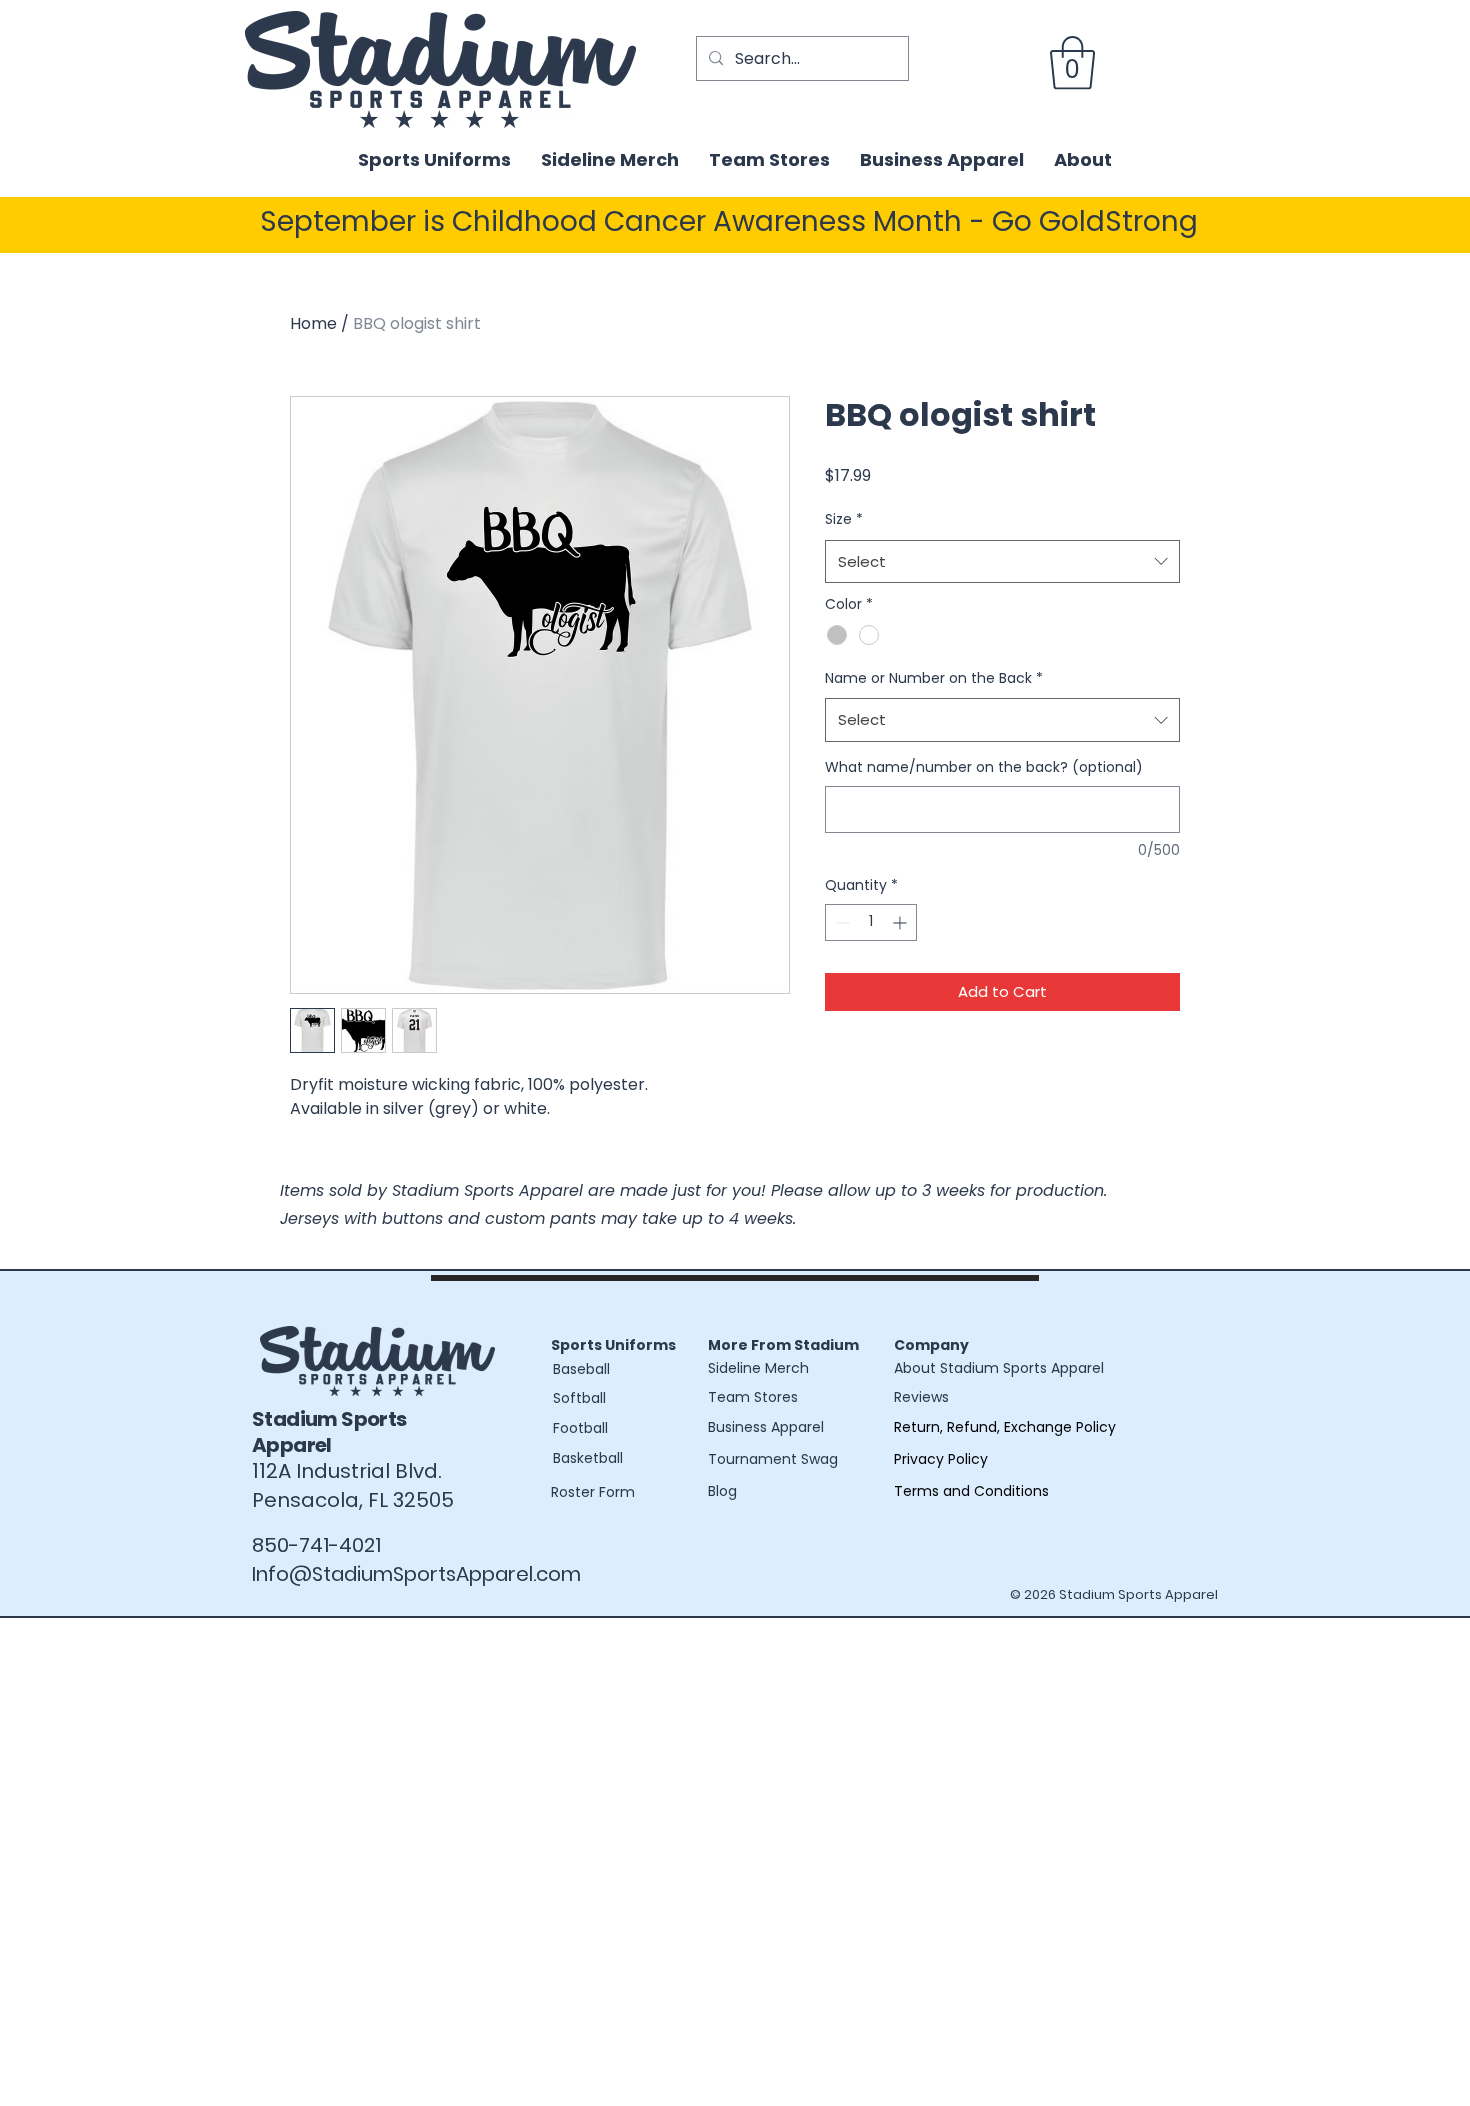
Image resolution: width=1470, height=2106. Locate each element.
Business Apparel (766, 1427)
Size (844, 519)
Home (313, 323)
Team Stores (753, 1397)
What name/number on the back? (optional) (984, 767)
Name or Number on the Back (934, 678)
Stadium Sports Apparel (329, 1432)
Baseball (581, 1369)
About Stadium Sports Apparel (999, 1368)
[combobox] (1002, 562)
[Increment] (901, 922)
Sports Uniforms (613, 1345)
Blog (722, 1491)
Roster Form (593, 1492)
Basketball (588, 1458)
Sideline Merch (758, 1368)
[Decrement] (840, 922)
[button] (1072, 63)
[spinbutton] (871, 922)
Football (580, 1428)
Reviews (921, 1397)
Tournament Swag (773, 1459)
